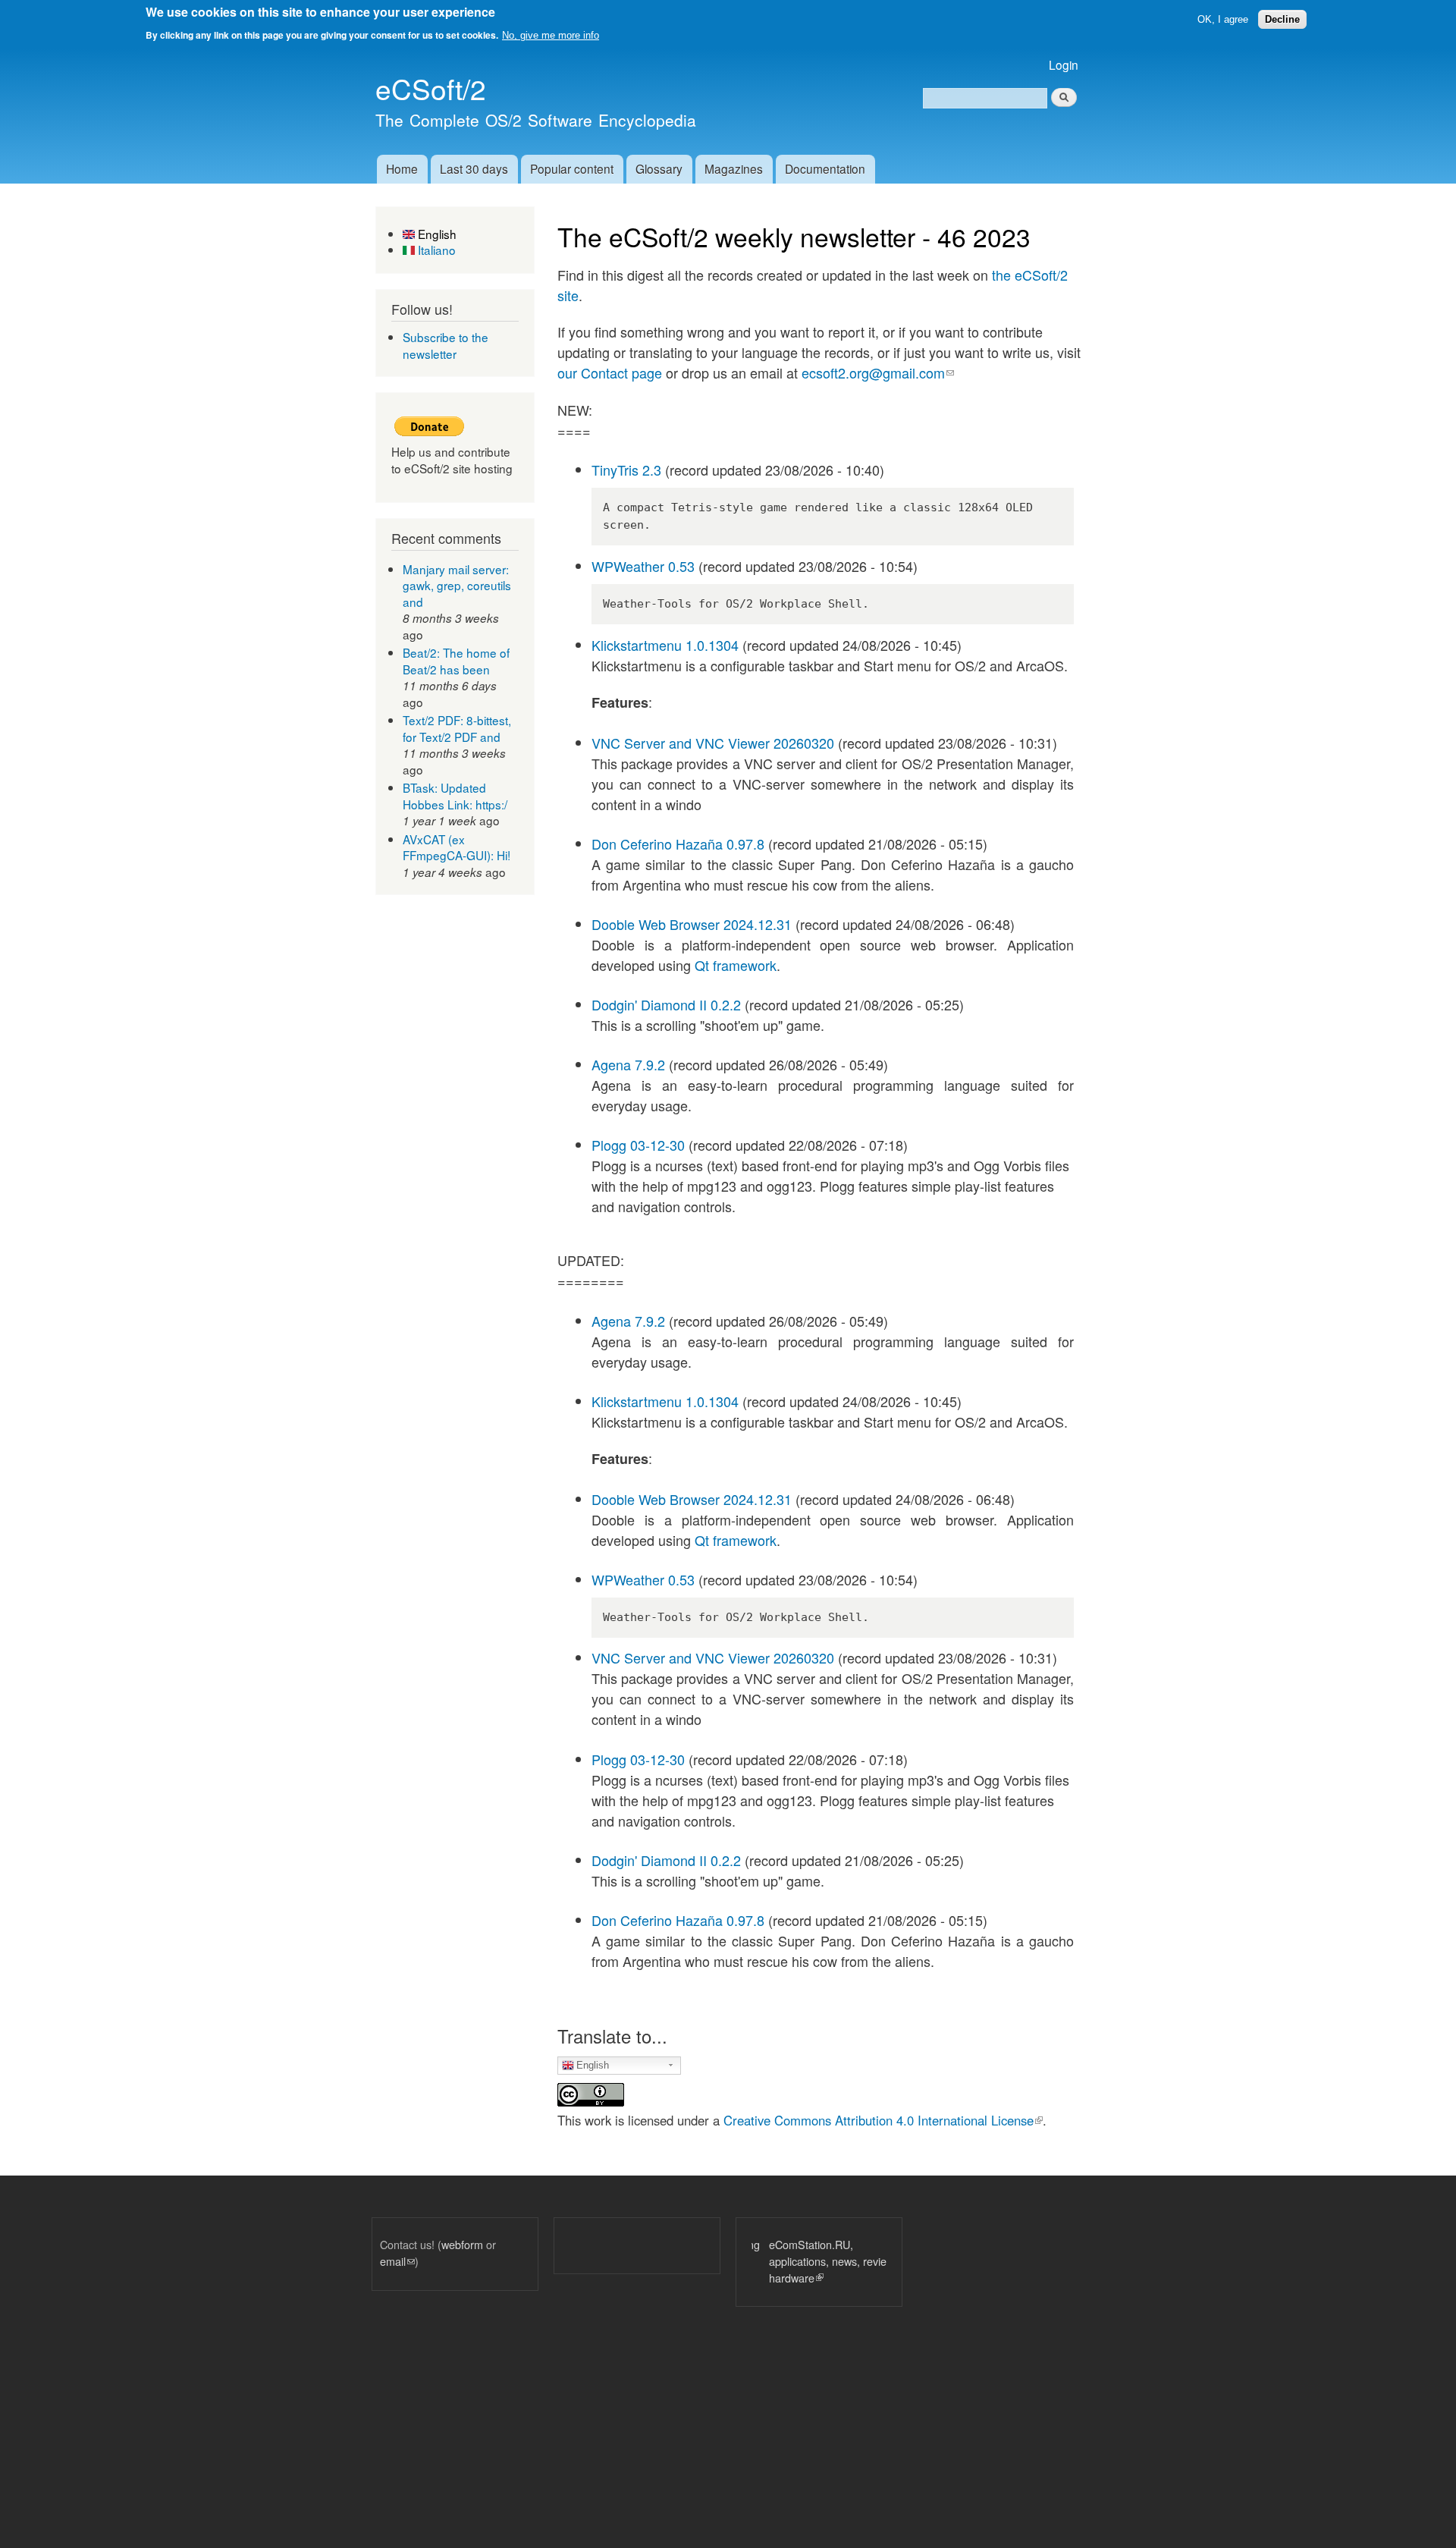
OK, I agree (1223, 19)
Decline (1282, 19)
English (436, 234)
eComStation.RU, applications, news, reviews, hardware (818, 2261)
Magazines (734, 168)
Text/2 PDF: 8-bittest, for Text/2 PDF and (457, 728)
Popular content (572, 168)
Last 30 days (474, 168)
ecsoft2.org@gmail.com (878, 372)
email (397, 2261)
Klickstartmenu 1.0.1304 (665, 645)
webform (462, 2244)
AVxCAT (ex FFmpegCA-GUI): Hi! (457, 847)
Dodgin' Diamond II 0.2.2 (666, 1004)
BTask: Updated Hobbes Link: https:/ (455, 796)
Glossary (659, 168)
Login (1064, 64)
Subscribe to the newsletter (446, 345)
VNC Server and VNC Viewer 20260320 (713, 743)
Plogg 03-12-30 (638, 1145)
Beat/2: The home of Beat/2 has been (456, 661)
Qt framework (736, 965)
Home (402, 168)
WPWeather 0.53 (643, 566)
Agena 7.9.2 (628, 1064)
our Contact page (610, 372)
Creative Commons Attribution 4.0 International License (883, 2120)
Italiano (435, 250)
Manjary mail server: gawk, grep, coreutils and (457, 585)
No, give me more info (551, 35)
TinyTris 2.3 (626, 470)
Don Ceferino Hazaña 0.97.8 (678, 844)
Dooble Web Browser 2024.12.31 (692, 924)
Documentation (825, 168)
